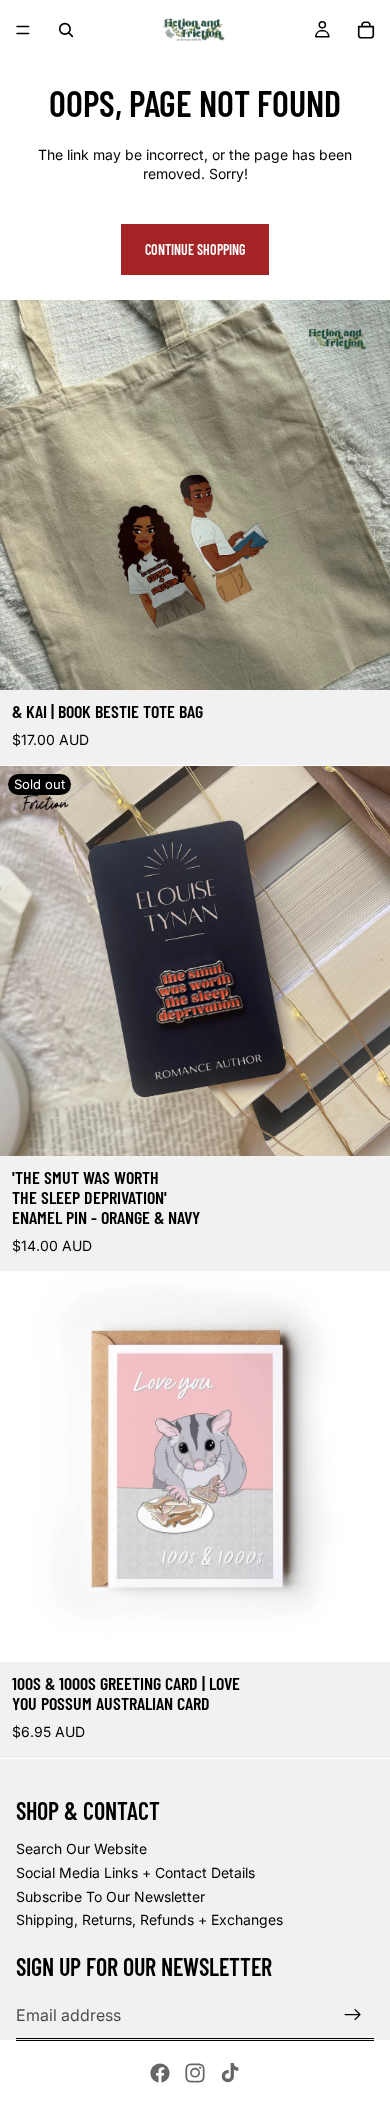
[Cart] (366, 30)
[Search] (66, 30)
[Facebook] (160, 2073)
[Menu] (23, 30)
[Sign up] (353, 2015)
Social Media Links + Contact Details (135, 1872)
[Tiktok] (230, 2073)
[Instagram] (195, 2073)
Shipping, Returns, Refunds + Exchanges (149, 1919)
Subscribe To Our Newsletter (110, 1896)
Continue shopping (195, 249)
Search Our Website (81, 1848)
